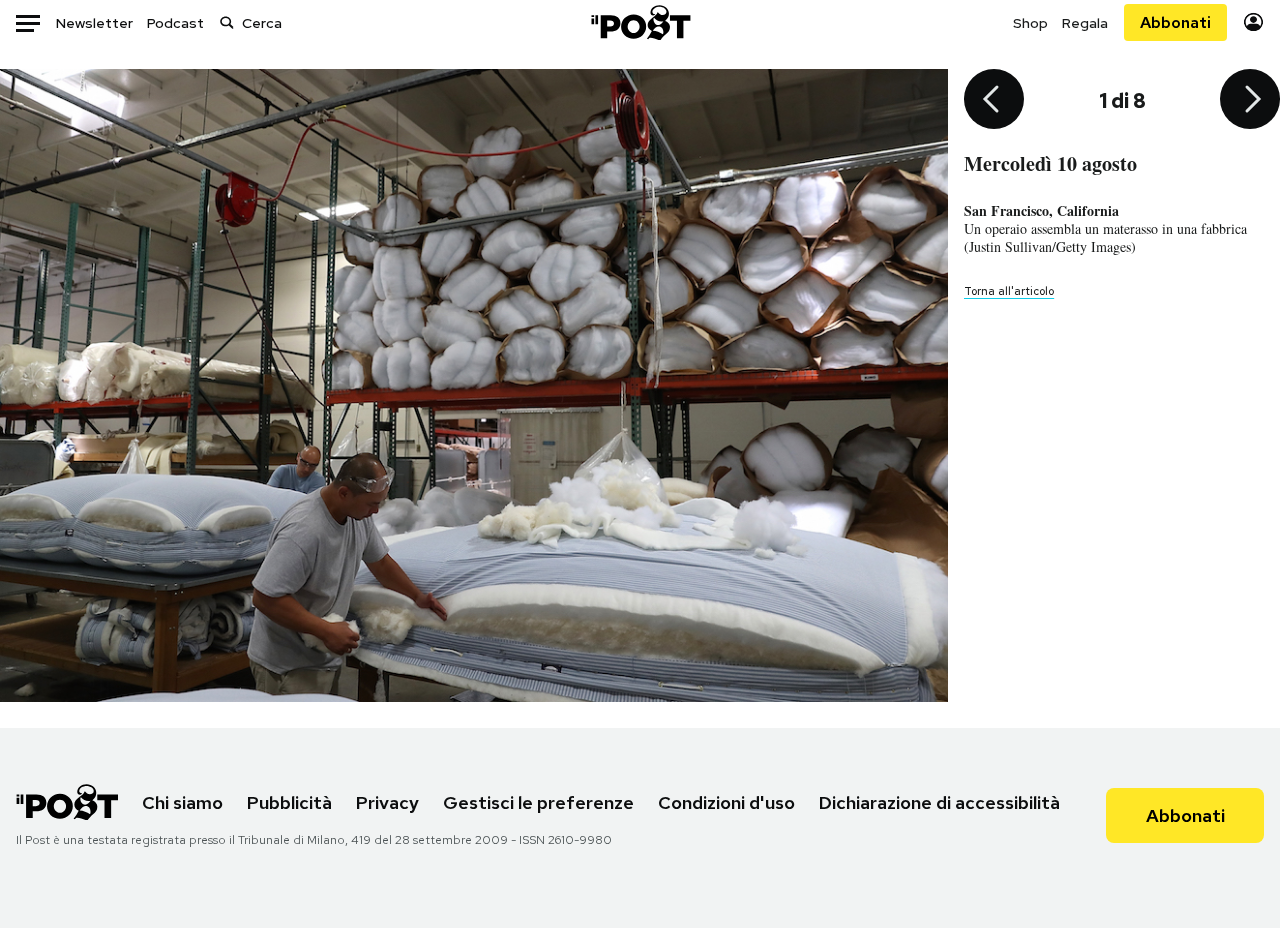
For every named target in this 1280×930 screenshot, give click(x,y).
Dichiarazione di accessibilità (939, 802)
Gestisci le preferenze (538, 802)
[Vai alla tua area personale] (1253, 22)
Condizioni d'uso (726, 802)
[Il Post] (640, 22)
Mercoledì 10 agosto (1050, 163)
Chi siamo (182, 802)
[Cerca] (227, 22)
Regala (1085, 23)
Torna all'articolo (1009, 291)
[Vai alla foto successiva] (1250, 101)
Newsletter (94, 23)
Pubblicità (289, 802)
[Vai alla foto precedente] (994, 101)
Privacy (387, 802)
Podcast (175, 23)
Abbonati (1175, 22)
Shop (1030, 23)
